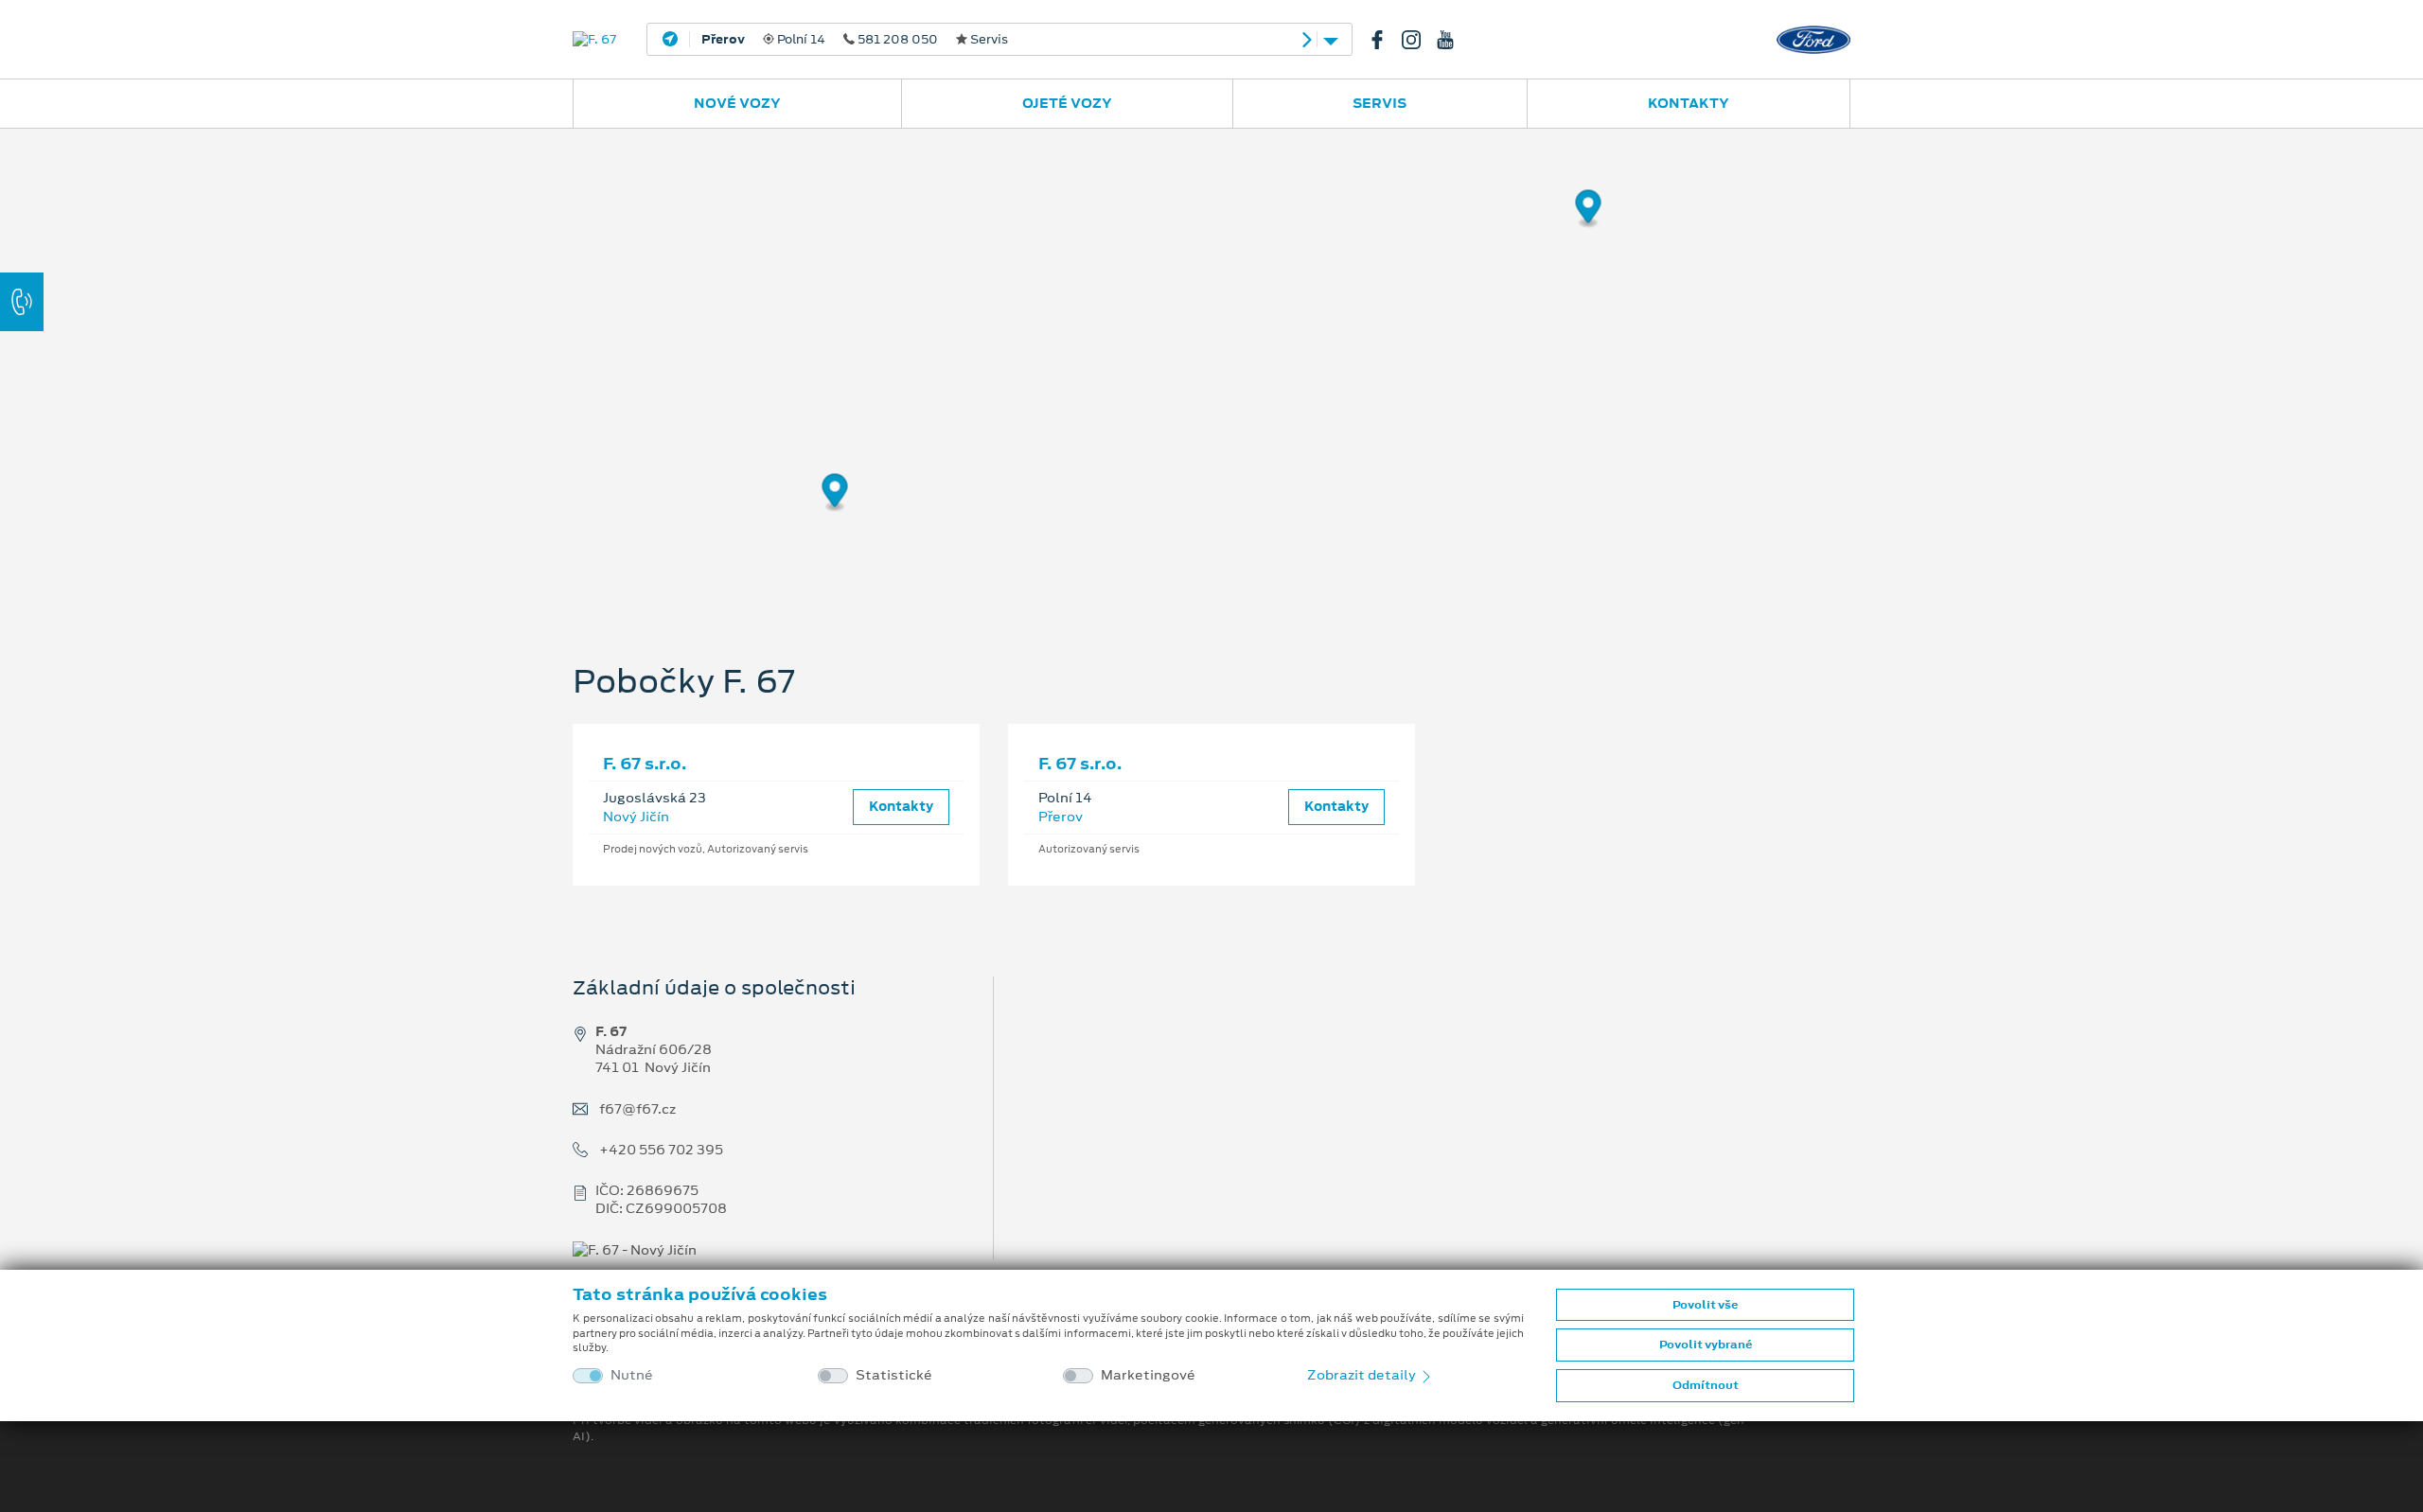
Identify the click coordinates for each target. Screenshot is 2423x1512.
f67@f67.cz (637, 1109)
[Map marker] (1589, 210)
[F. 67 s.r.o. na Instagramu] (1419, 40)
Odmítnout (1706, 1385)
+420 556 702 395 (661, 1150)
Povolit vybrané (1706, 1345)
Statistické (894, 1375)
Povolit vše (1705, 1305)
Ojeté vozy (1067, 103)
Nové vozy (737, 103)
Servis (1380, 103)
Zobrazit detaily (1363, 1375)
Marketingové (1148, 1375)
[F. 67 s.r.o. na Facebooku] (1385, 40)
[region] (1211, 364)
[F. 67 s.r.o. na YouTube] (1453, 40)
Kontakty (1689, 103)
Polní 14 (855, 40)
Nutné (632, 1375)
